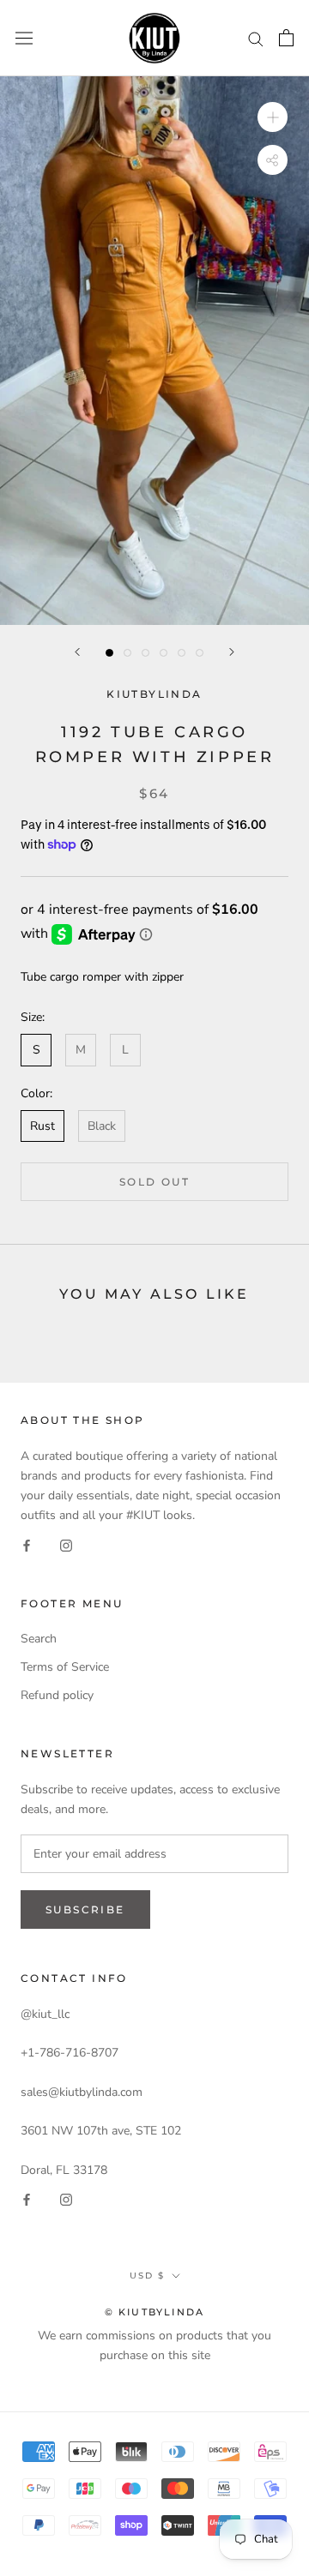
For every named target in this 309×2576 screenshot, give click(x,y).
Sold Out (154, 1182)
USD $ (147, 2276)
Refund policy (57, 1695)
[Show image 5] (182, 653)
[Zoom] (273, 117)
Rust (42, 1126)
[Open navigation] (24, 38)
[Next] (232, 652)
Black (102, 1126)
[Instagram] (66, 1544)
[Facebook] (27, 1544)
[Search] (256, 38)
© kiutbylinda (155, 2312)
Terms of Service (65, 1667)
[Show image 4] (164, 653)
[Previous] (77, 652)
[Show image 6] (200, 653)
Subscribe (85, 1909)
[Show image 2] (127, 653)
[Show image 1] (109, 653)
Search (39, 1639)
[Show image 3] (145, 653)
